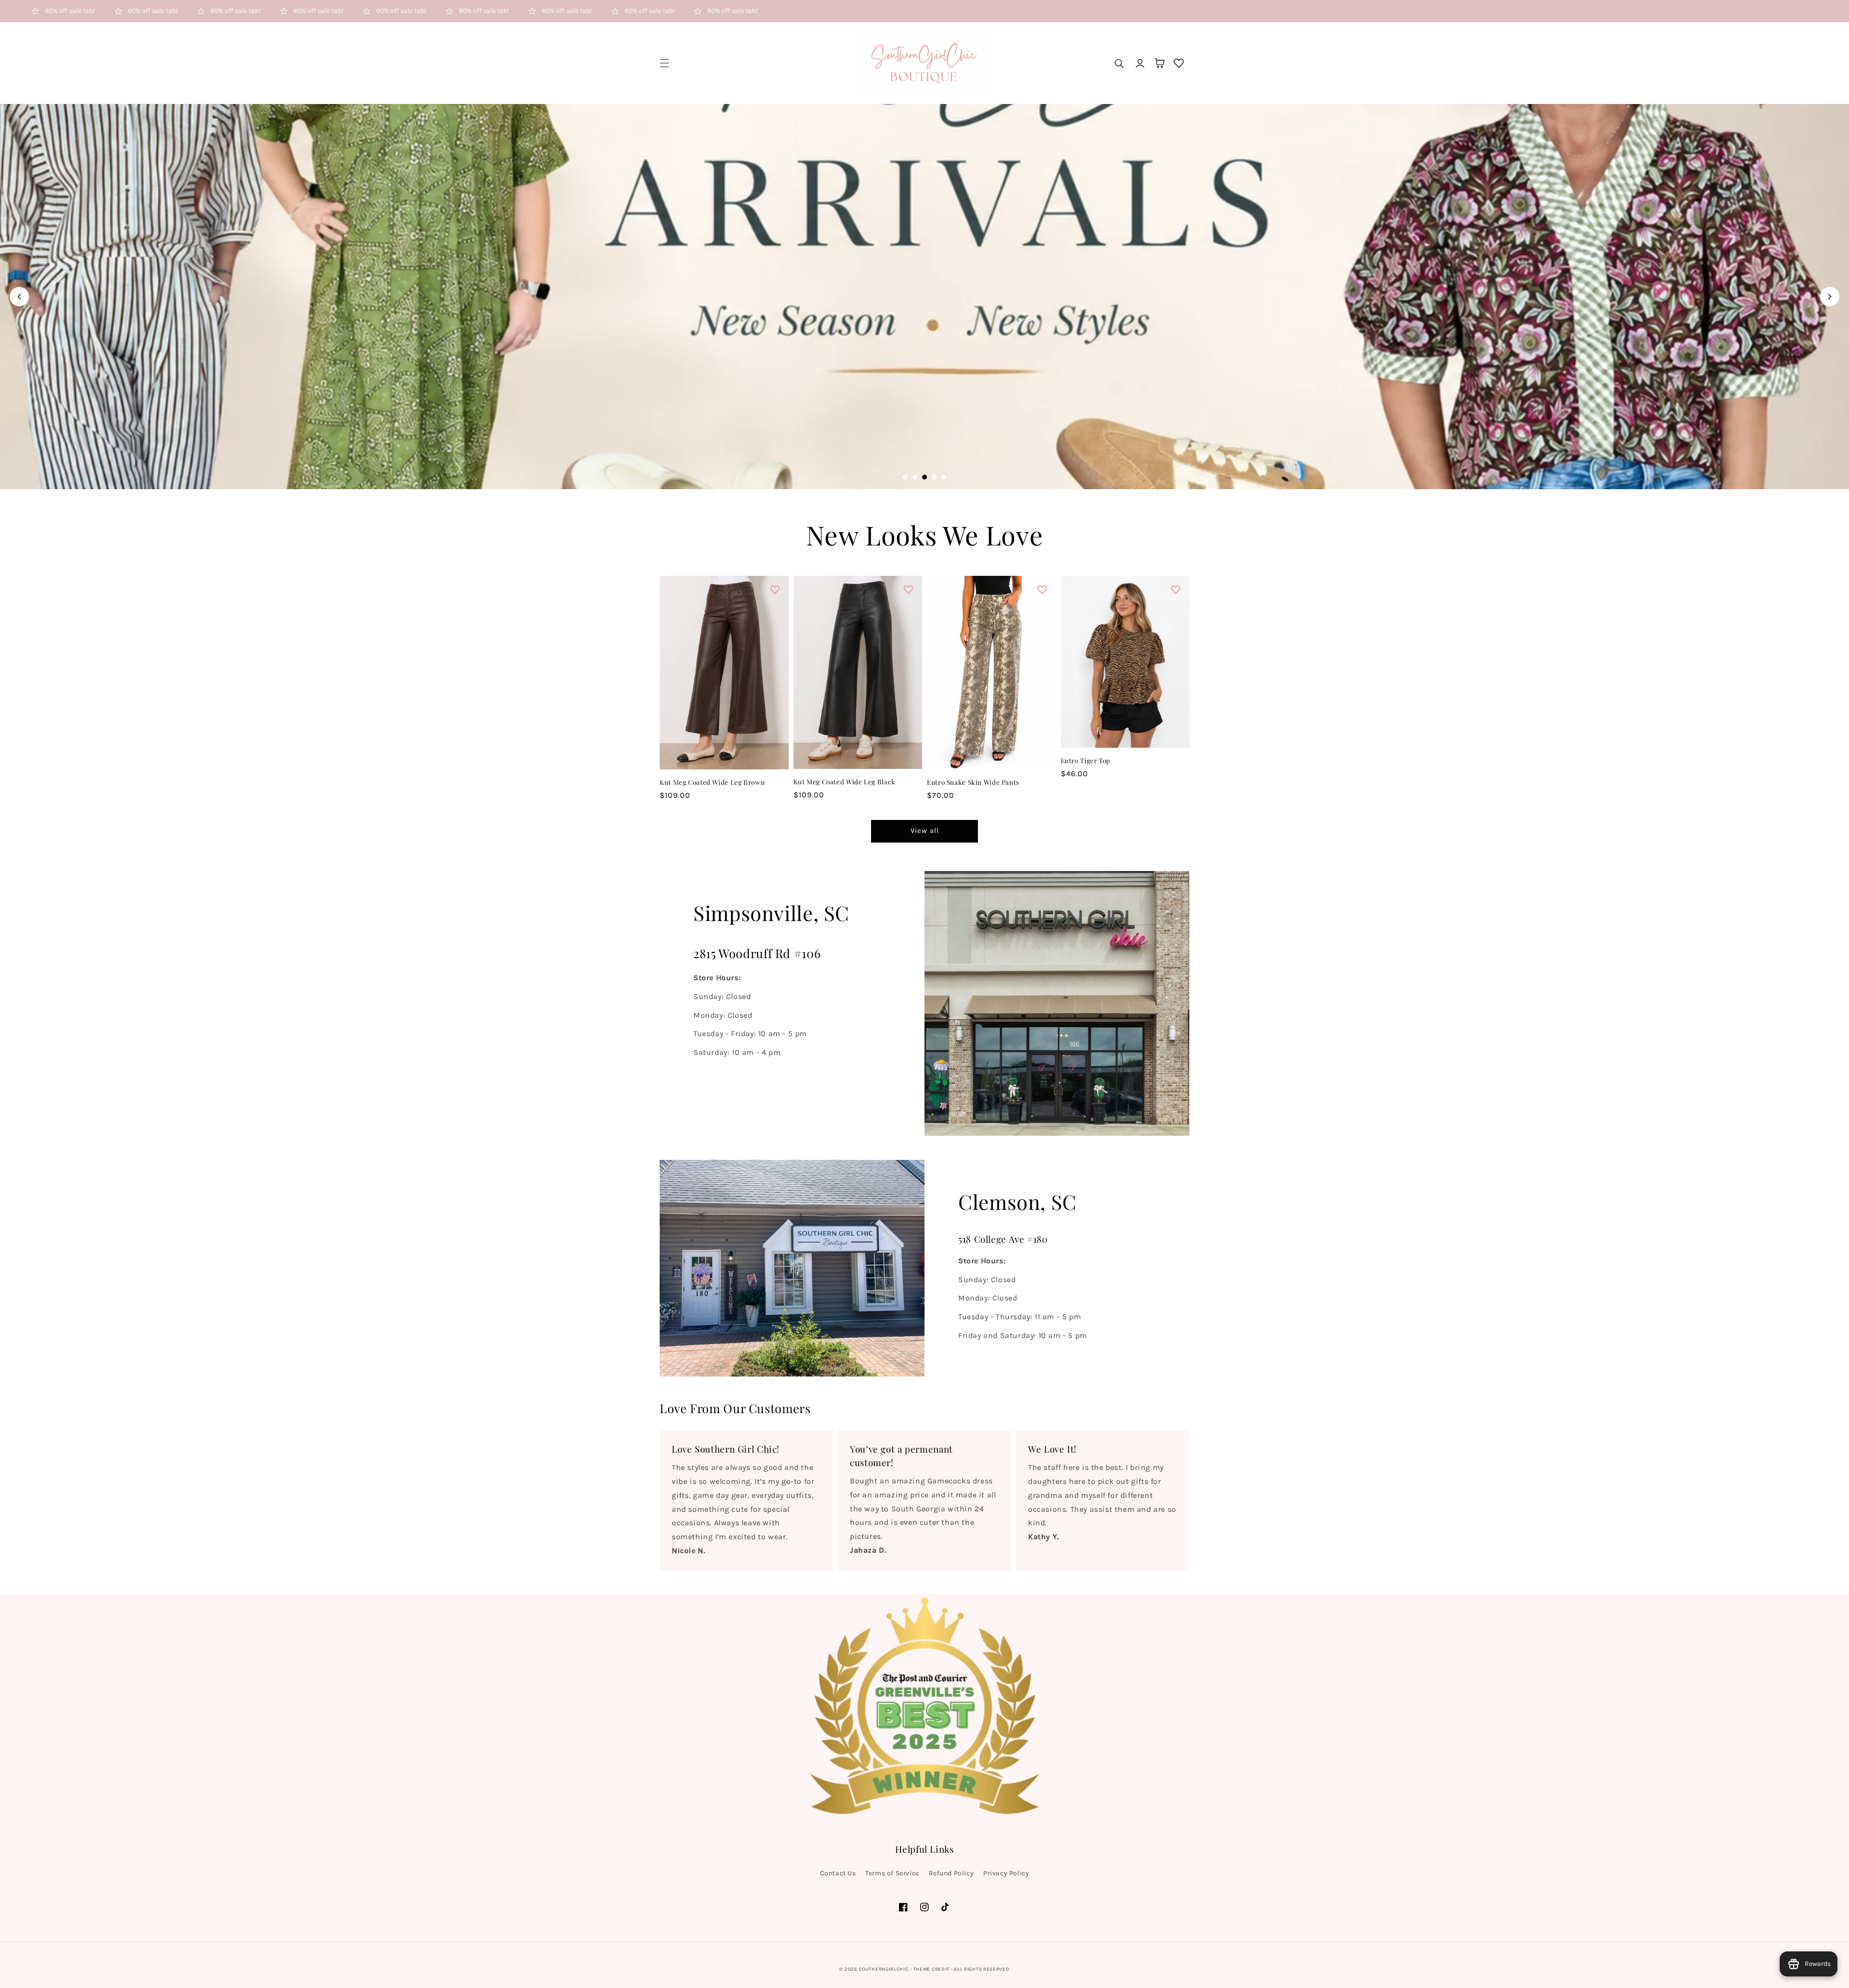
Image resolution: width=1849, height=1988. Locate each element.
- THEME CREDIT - (932, 1969)
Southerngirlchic (883, 1969)
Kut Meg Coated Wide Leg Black (845, 781)
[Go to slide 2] (915, 477)
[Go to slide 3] (924, 477)
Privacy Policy (1006, 1873)
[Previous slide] (19, 297)
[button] (664, 63)
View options (724, 749)
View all (925, 831)
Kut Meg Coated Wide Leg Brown (712, 782)
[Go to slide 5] (944, 477)
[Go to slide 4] (934, 477)
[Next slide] (1830, 297)
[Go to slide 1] (905, 477)
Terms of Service (892, 1873)
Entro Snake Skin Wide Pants (973, 782)
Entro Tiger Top (1086, 760)
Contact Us (838, 1873)
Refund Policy (951, 1873)
